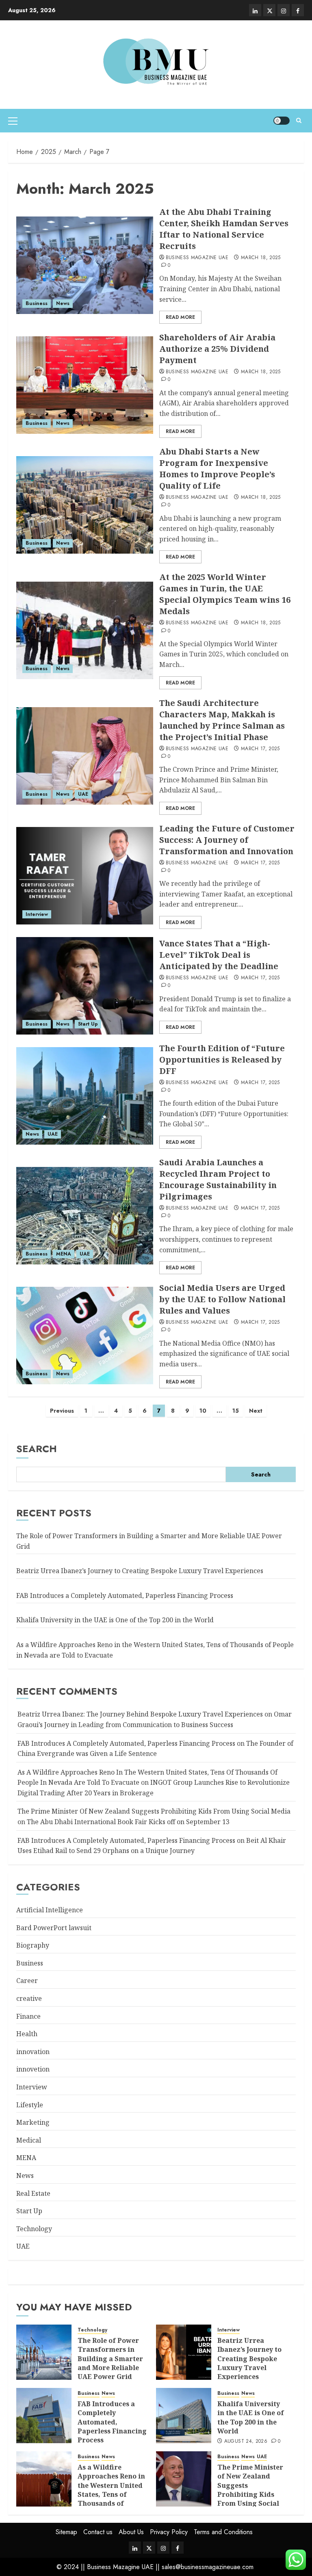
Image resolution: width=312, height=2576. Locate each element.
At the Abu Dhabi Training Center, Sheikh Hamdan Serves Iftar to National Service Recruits (224, 229)
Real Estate (33, 2193)
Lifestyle (30, 2105)
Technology (34, 2229)
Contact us (98, 2532)
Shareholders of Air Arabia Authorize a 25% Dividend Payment (217, 349)
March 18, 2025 (261, 258)
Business (37, 303)
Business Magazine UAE (197, 258)
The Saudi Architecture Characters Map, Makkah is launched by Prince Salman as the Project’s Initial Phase (222, 720)
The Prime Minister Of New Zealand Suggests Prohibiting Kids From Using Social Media (154, 1811)
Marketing (33, 2122)
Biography (33, 1945)
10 (203, 1411)
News (63, 303)
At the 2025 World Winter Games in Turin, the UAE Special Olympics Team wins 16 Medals (225, 594)
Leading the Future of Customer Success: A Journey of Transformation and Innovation (227, 840)
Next (256, 1411)
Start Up (88, 1024)
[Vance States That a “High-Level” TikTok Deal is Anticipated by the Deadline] (85, 986)
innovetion (33, 2069)
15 (236, 1411)
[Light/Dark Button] (282, 121)
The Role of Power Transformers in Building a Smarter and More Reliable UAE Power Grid (110, 2359)
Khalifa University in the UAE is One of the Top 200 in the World (115, 1620)
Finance (28, 2016)
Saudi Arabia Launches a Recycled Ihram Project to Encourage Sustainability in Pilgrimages (218, 1179)
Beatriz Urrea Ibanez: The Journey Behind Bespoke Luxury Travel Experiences (140, 1714)
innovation (33, 2052)
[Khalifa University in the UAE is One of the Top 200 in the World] (184, 2416)
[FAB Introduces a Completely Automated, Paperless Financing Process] (44, 2416)
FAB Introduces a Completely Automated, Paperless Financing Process (125, 1595)
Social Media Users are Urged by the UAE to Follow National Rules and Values (222, 1299)
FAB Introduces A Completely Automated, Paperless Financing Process (126, 1743)
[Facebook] (298, 10)
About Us (131, 2532)
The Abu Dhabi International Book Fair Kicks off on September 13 (128, 1822)
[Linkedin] (255, 10)
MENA (64, 1254)
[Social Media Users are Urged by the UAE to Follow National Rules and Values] (85, 1336)
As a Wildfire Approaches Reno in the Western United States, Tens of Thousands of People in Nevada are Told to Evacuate (113, 2494)
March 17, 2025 (260, 749)
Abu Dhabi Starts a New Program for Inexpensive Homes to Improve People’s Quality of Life (217, 469)
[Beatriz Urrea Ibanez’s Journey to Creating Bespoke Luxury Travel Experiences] (184, 2352)
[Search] (299, 121)
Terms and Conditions (223, 2532)
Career (27, 1981)
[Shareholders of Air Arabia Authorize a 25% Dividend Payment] (85, 385)
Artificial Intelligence (50, 1910)
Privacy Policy (169, 2532)
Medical (29, 2140)
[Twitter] (269, 10)
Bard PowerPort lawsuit (54, 1928)
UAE (83, 794)
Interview (37, 914)
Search (37, 1449)
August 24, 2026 (246, 2442)
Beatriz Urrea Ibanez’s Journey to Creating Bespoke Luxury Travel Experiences (140, 1571)
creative (29, 1998)
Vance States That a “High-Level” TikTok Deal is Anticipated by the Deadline (219, 955)
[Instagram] (284, 10)
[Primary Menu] (13, 121)
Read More (180, 317)
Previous (62, 1411)
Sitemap (66, 2532)
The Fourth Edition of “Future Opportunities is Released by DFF (222, 1060)
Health (27, 2034)
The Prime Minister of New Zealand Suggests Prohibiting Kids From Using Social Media (250, 2490)
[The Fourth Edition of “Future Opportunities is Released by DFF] (85, 1096)
